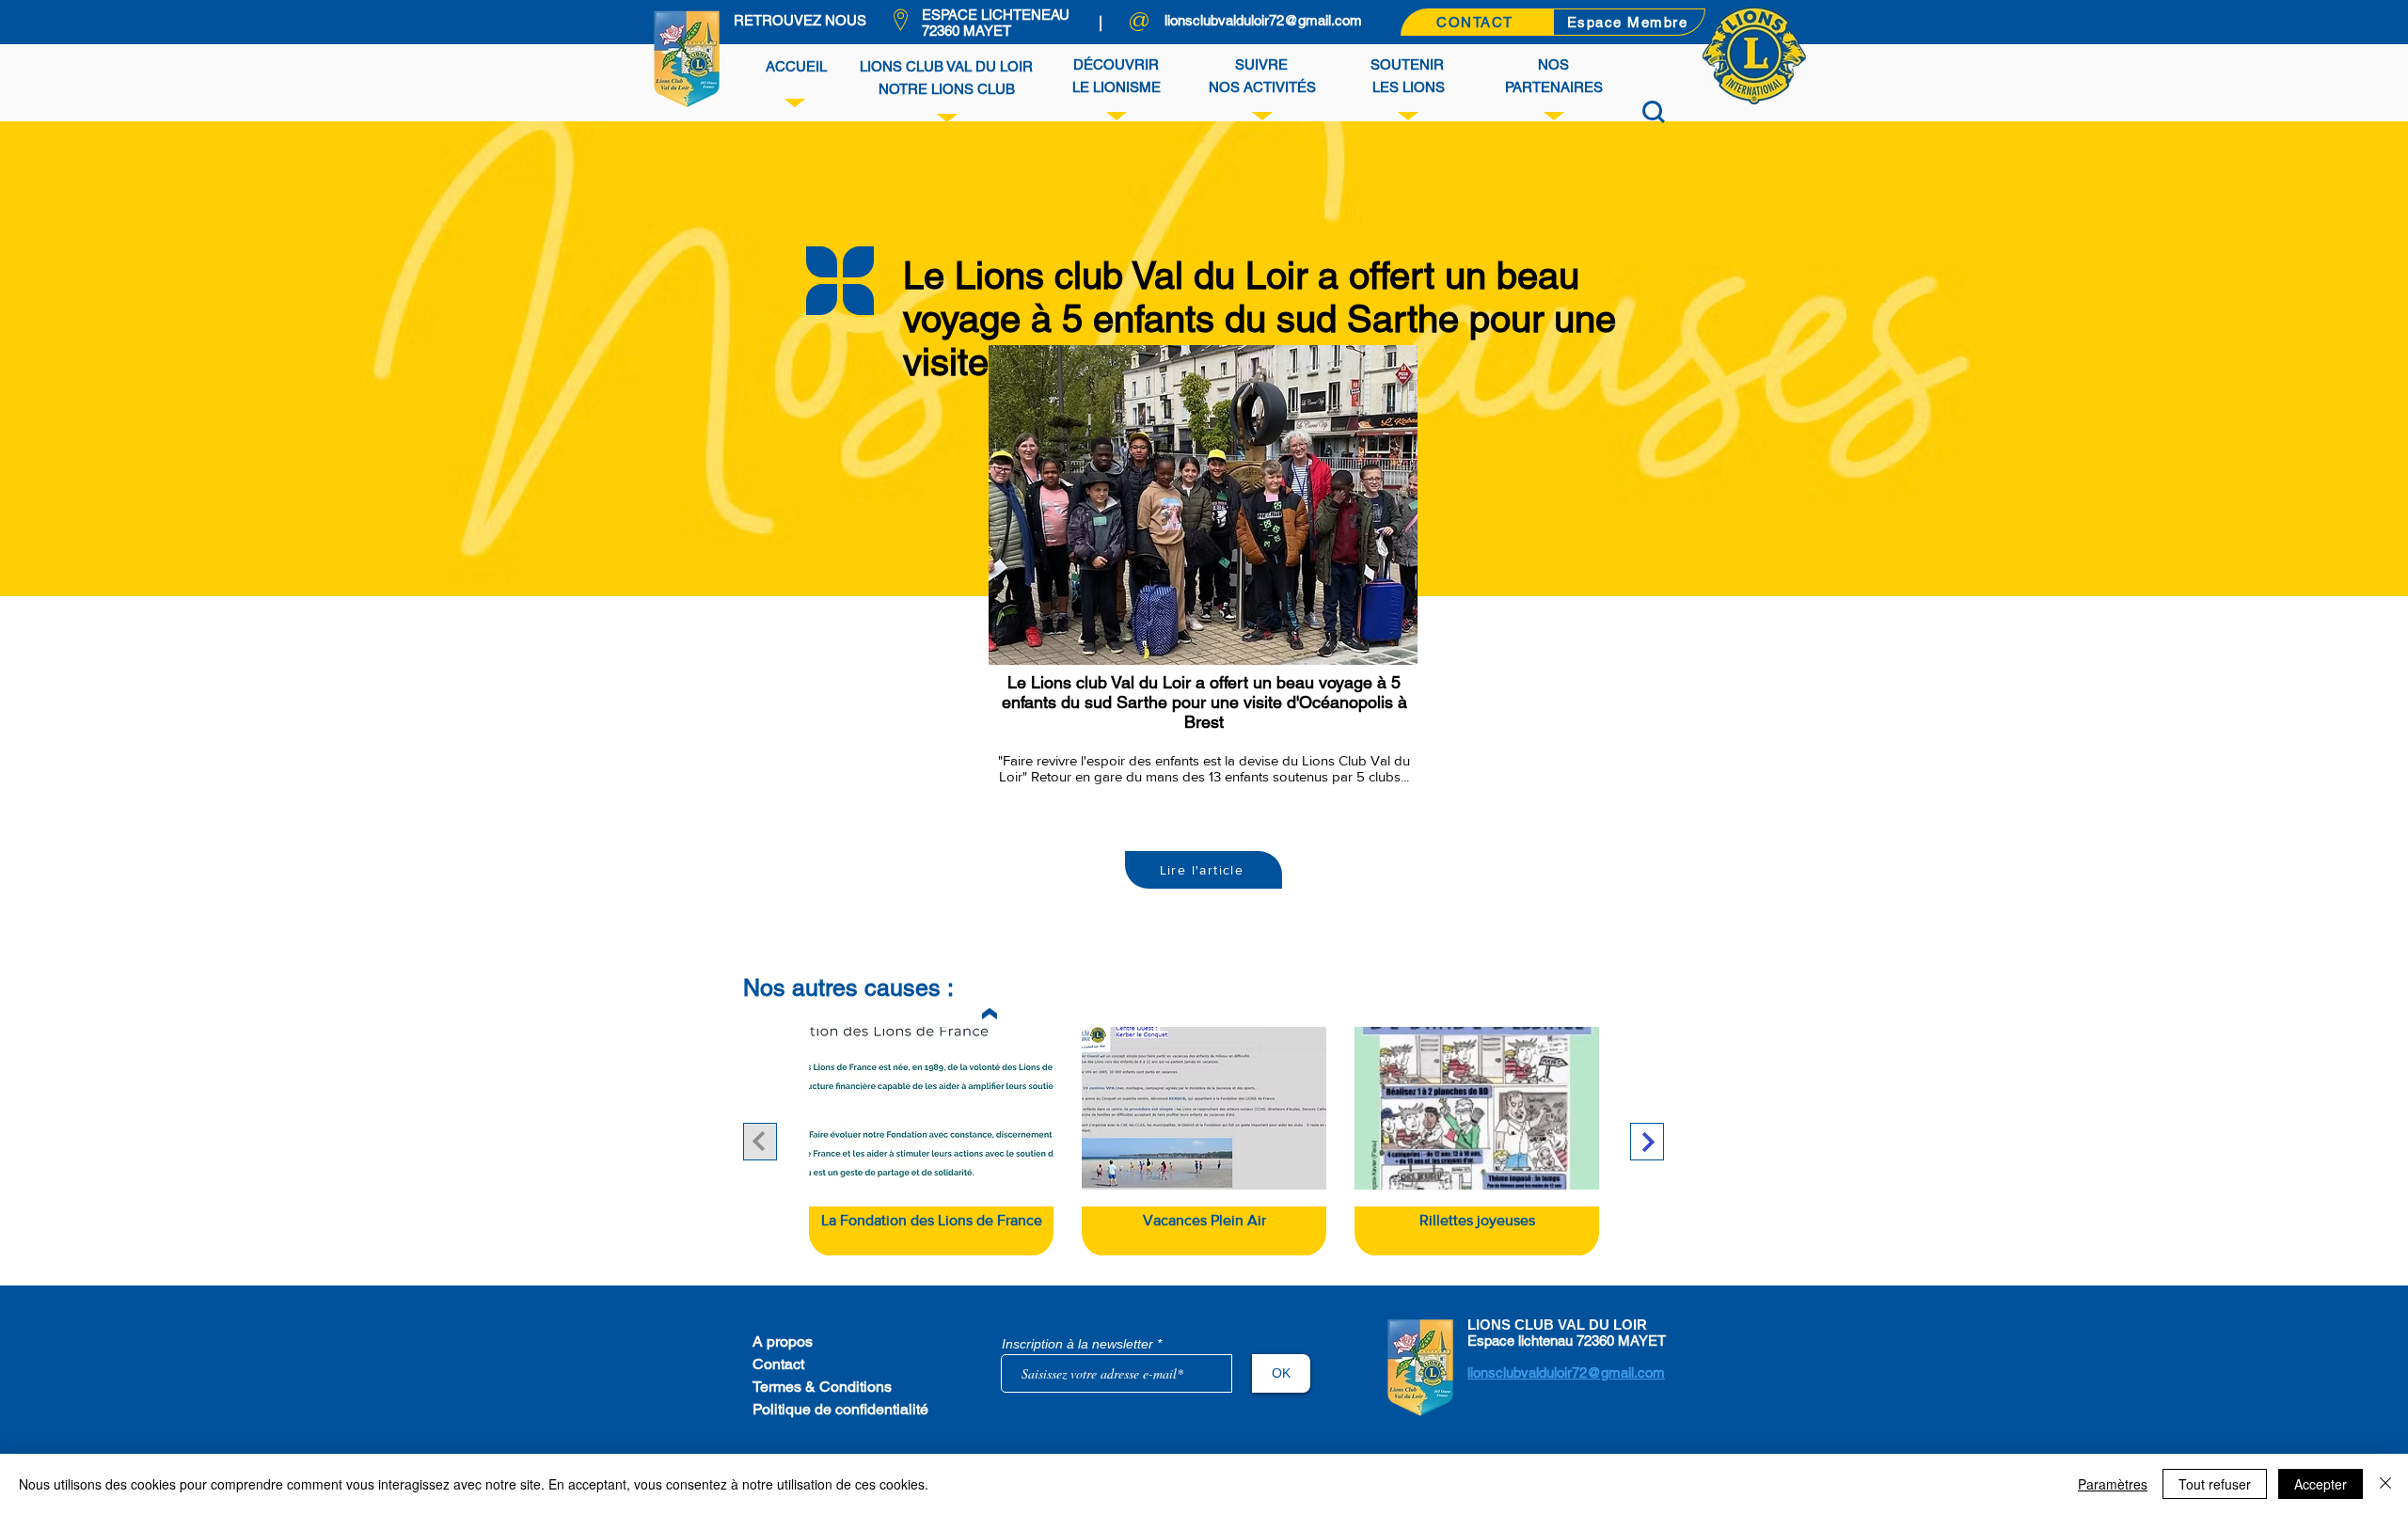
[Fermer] (2385, 1484)
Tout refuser (2215, 1484)
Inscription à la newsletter (1077, 1344)
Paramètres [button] (2113, 1484)
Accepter (2321, 1484)
